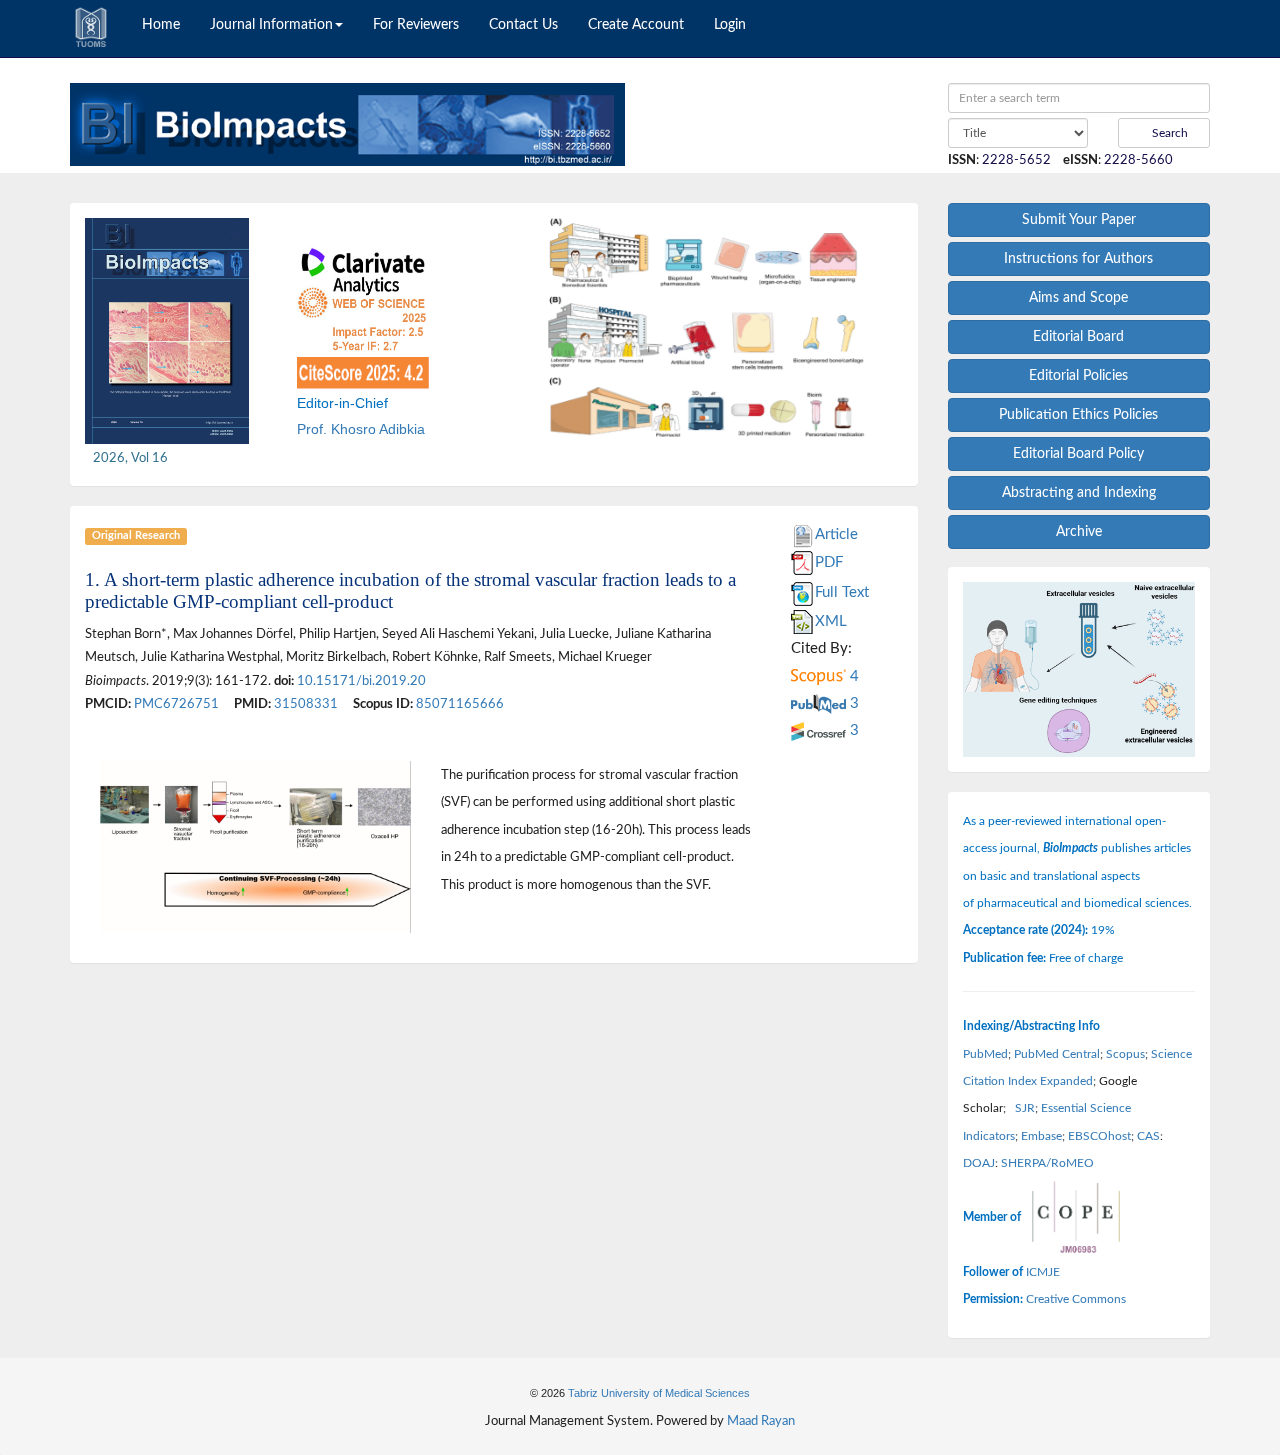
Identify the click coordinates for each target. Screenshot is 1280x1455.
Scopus (1125, 1054)
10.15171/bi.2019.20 (361, 681)
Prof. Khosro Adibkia (361, 429)
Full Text (842, 592)
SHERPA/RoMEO (1047, 1163)
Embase (1041, 1136)
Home (161, 25)
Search (1168, 133)
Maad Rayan (761, 1421)
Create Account (636, 25)
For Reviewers (416, 25)
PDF (829, 562)
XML (831, 621)
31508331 (306, 704)
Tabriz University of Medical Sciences (659, 1393)
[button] (538, 327)
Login (730, 25)
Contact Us (523, 25)
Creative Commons (1076, 1299)
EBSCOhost (1099, 1136)
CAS (1148, 1136)
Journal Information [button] (271, 25)
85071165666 (460, 704)
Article (836, 534)
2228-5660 (1138, 160)
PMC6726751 (176, 704)
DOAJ (979, 1163)
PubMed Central (1057, 1054)
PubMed (985, 1054)
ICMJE (1043, 1272)
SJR (1025, 1108)
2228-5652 (1016, 160)
